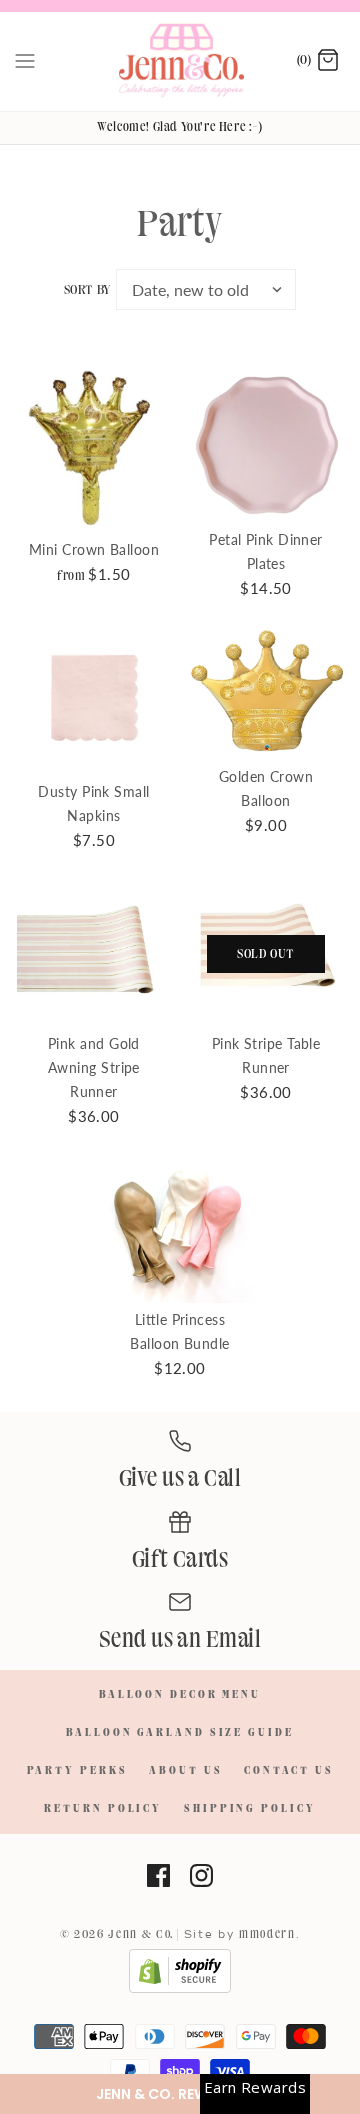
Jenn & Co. (141, 1934)
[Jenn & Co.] (180, 61)
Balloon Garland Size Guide (179, 1733)
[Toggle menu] (25, 61)
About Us (185, 1771)
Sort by (87, 290)
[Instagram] (201, 1875)
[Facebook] (158, 1875)
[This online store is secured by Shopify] (180, 1990)
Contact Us (288, 1771)
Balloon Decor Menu (180, 1695)
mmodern (267, 1934)
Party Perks (77, 1771)
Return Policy (103, 1809)
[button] (180, 2094)
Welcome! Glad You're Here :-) (179, 127)
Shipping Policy (250, 1809)
